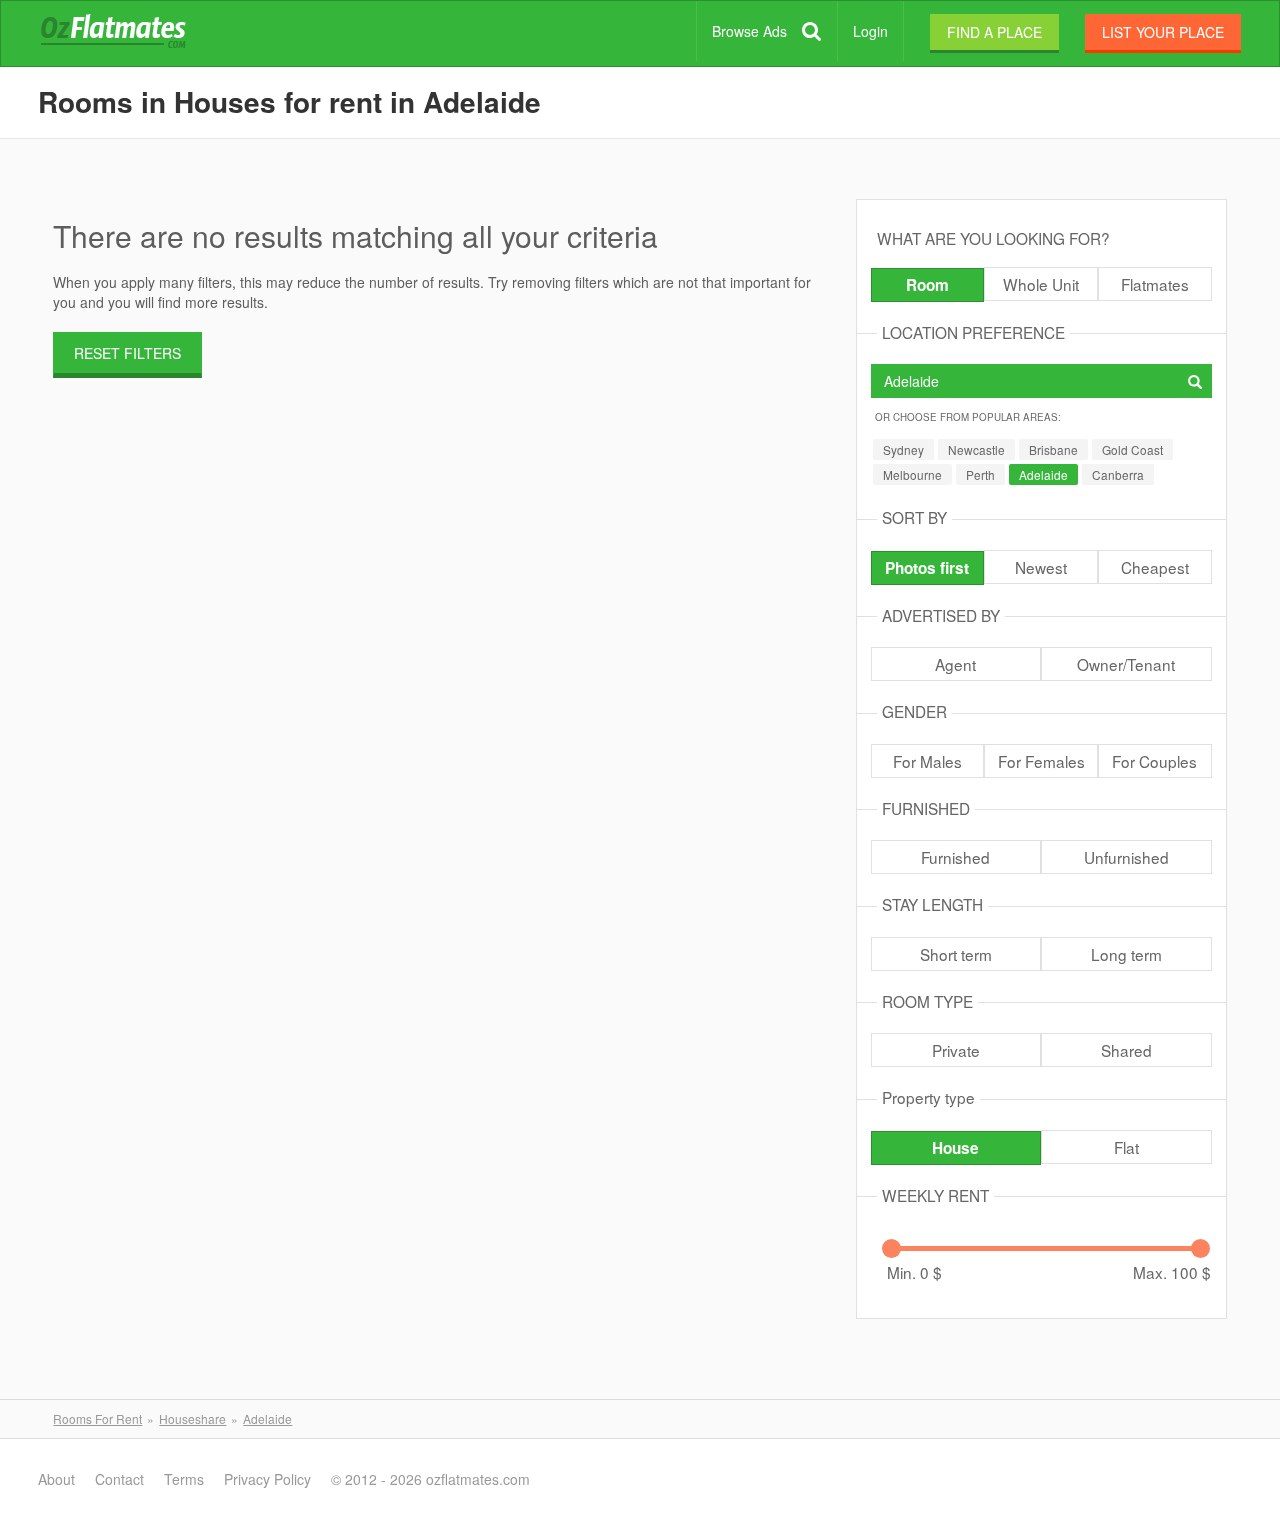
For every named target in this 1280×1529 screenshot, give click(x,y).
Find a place (994, 32)
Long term (1126, 954)
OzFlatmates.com (137, 34)
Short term (956, 954)
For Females (1041, 761)
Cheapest (1155, 567)
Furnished (955, 857)
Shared (1126, 1050)
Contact (119, 1479)
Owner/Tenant (1126, 664)
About (56, 1479)
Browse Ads (749, 31)
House (955, 1148)
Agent (955, 664)
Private (956, 1050)
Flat (1126, 1147)
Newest (1041, 567)
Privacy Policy (267, 1479)
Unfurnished (1126, 857)
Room (927, 285)
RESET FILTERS (127, 353)
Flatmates (1155, 284)
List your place (1163, 32)
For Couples (1154, 761)
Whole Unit (1041, 284)
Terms (184, 1479)
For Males (927, 761)
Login (870, 31)
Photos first (927, 568)
